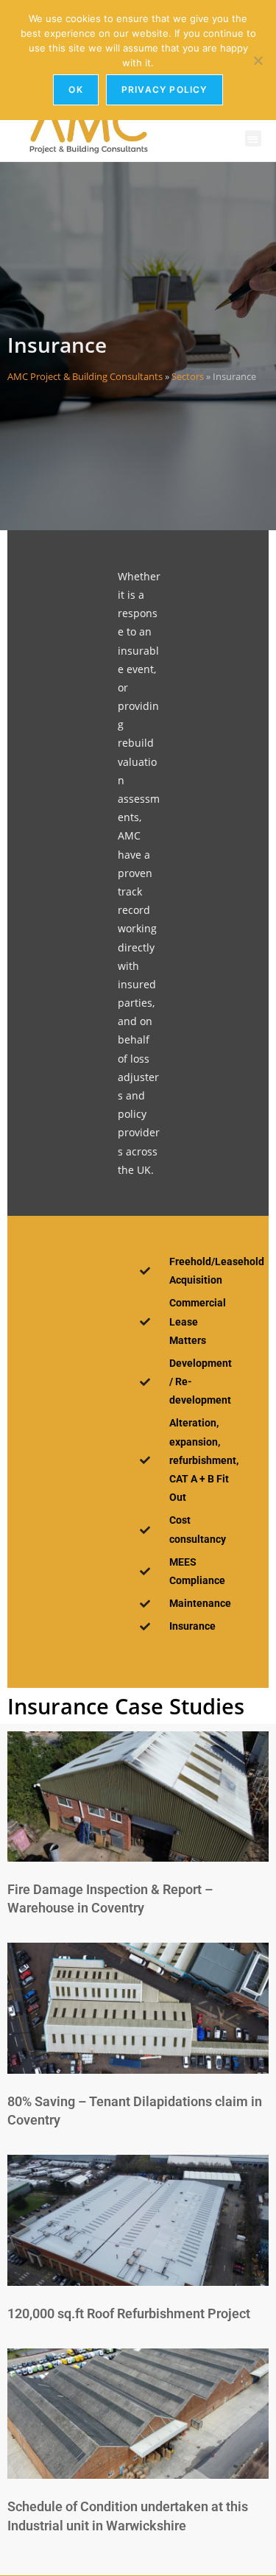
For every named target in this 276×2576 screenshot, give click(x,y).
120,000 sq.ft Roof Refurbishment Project (129, 2313)
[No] (258, 60)
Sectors (188, 376)
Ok (75, 89)
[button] (254, 139)
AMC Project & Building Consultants (85, 376)
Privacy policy (164, 89)
